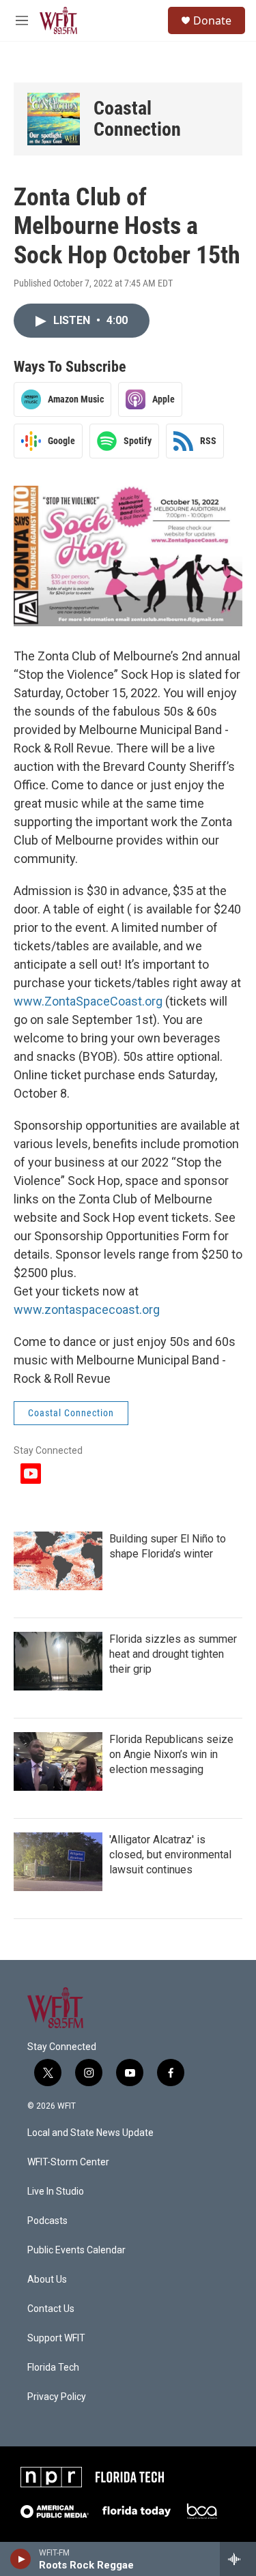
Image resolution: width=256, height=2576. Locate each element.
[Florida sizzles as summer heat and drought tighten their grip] (58, 1661)
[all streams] (238, 2559)
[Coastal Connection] (54, 119)
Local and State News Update (90, 2133)
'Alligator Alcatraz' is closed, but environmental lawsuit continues (170, 1855)
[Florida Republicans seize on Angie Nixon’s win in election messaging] (58, 1761)
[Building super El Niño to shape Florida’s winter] (58, 1561)
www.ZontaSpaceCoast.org (88, 1001)
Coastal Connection (137, 119)
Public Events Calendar (76, 2250)
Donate (212, 20)
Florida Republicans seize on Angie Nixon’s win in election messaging (171, 1754)
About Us (47, 2280)
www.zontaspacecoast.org (87, 1309)
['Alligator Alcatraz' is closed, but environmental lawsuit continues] (58, 1862)
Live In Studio (56, 2192)
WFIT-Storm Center (68, 2162)
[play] (21, 2559)
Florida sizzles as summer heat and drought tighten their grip (173, 1654)
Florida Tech (53, 2368)
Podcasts (47, 2221)
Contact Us (51, 2309)
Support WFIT (56, 2338)
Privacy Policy (57, 2397)
